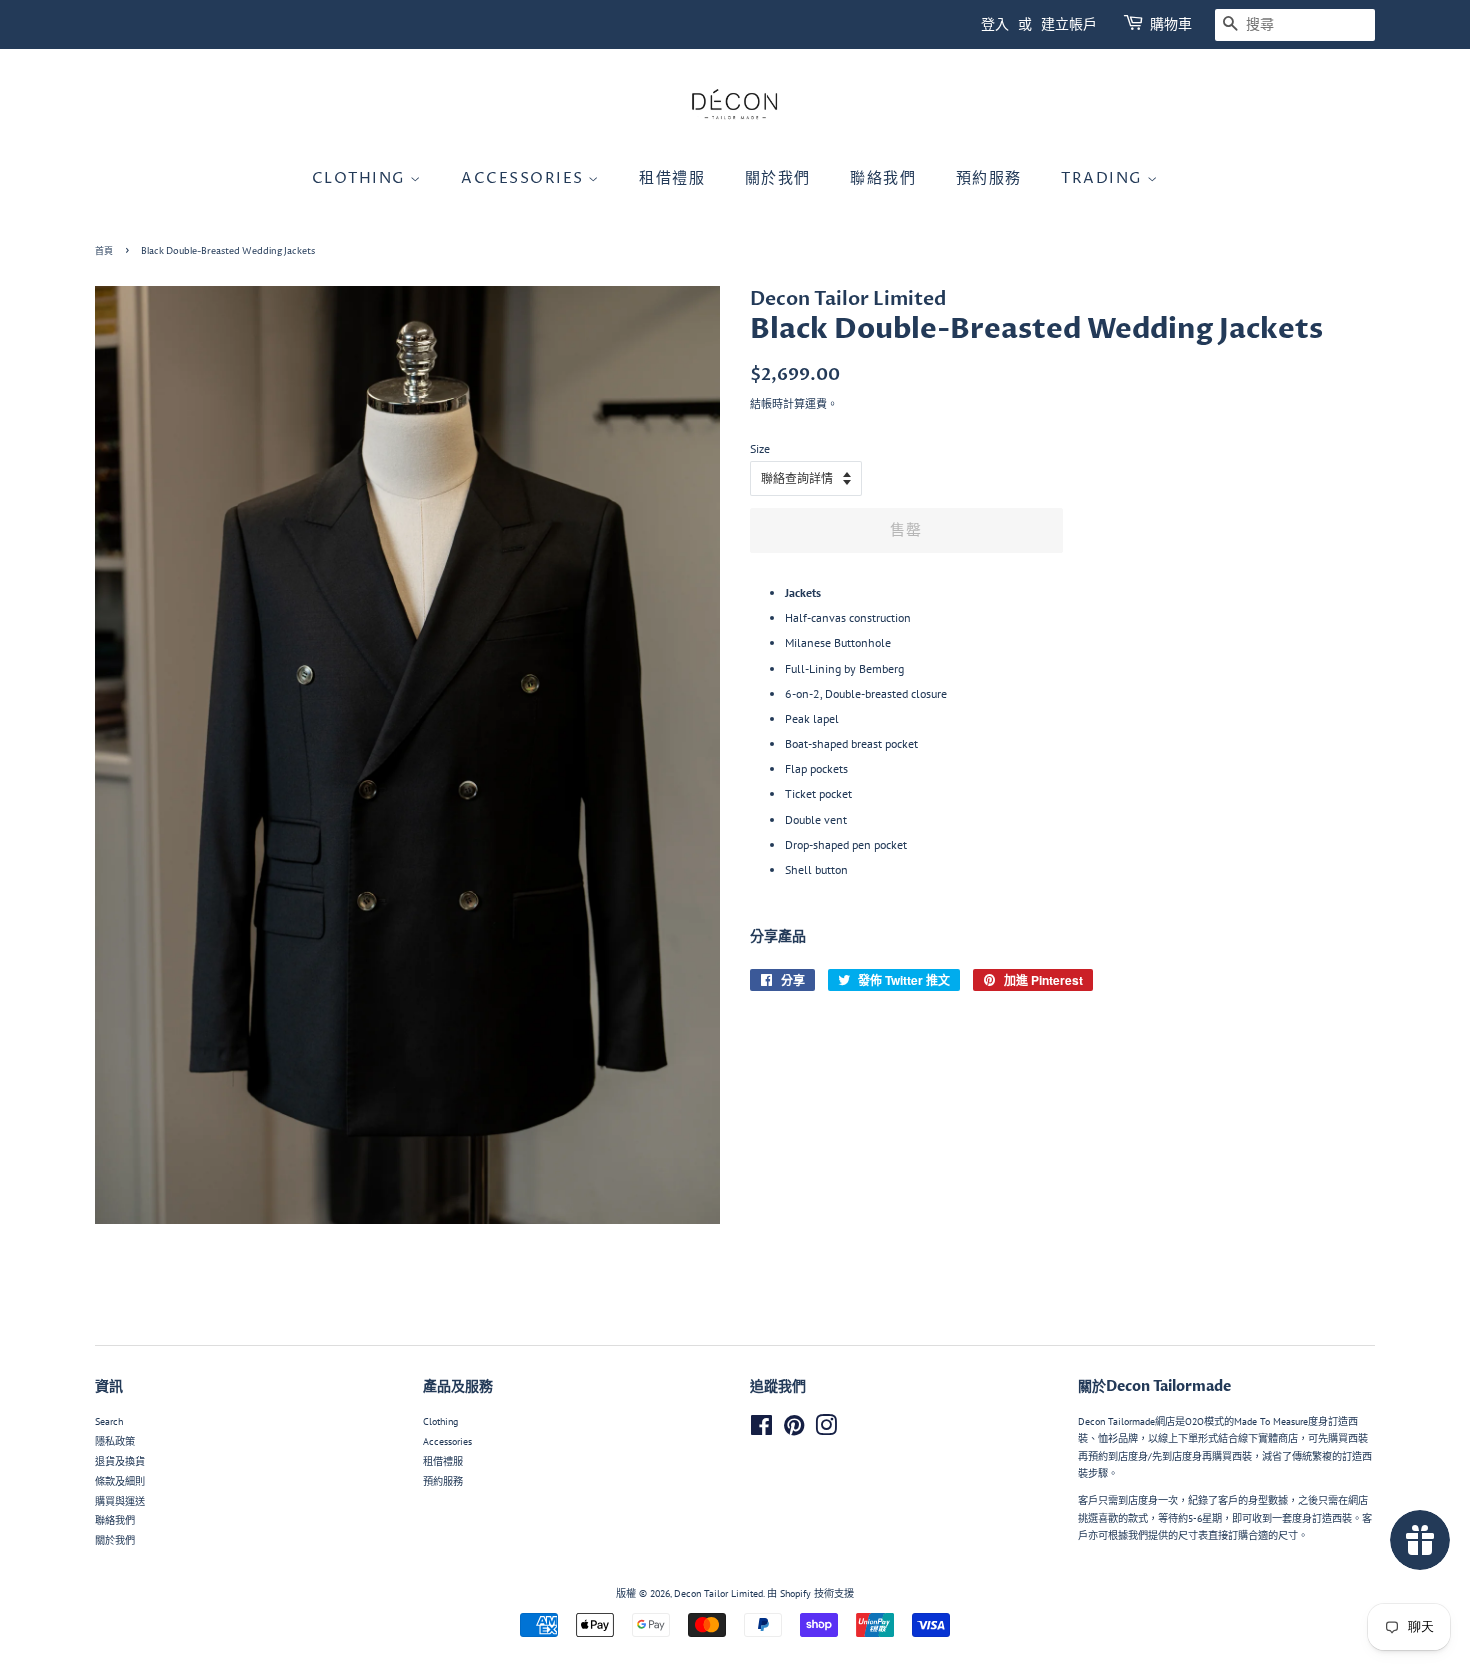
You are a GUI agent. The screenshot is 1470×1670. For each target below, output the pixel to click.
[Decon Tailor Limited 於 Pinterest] (794, 1430)
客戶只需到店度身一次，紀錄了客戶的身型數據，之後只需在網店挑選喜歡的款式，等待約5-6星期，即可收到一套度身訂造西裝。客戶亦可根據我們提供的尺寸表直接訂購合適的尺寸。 (1225, 1518)
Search (109, 1421)
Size (760, 448)
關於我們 (778, 178)
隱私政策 (115, 1441)
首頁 (104, 251)
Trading (1104, 178)
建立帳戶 (1069, 24)
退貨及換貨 (120, 1461)
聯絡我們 (883, 178)
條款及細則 (120, 1481)
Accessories (524, 178)
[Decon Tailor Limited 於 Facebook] (761, 1430)
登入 (995, 24)
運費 (816, 404)
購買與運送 (120, 1501)
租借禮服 (672, 178)
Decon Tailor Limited (718, 1593)
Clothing (361, 178)
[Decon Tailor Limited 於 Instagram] (826, 1430)
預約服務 (989, 178)
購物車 (1171, 24)
